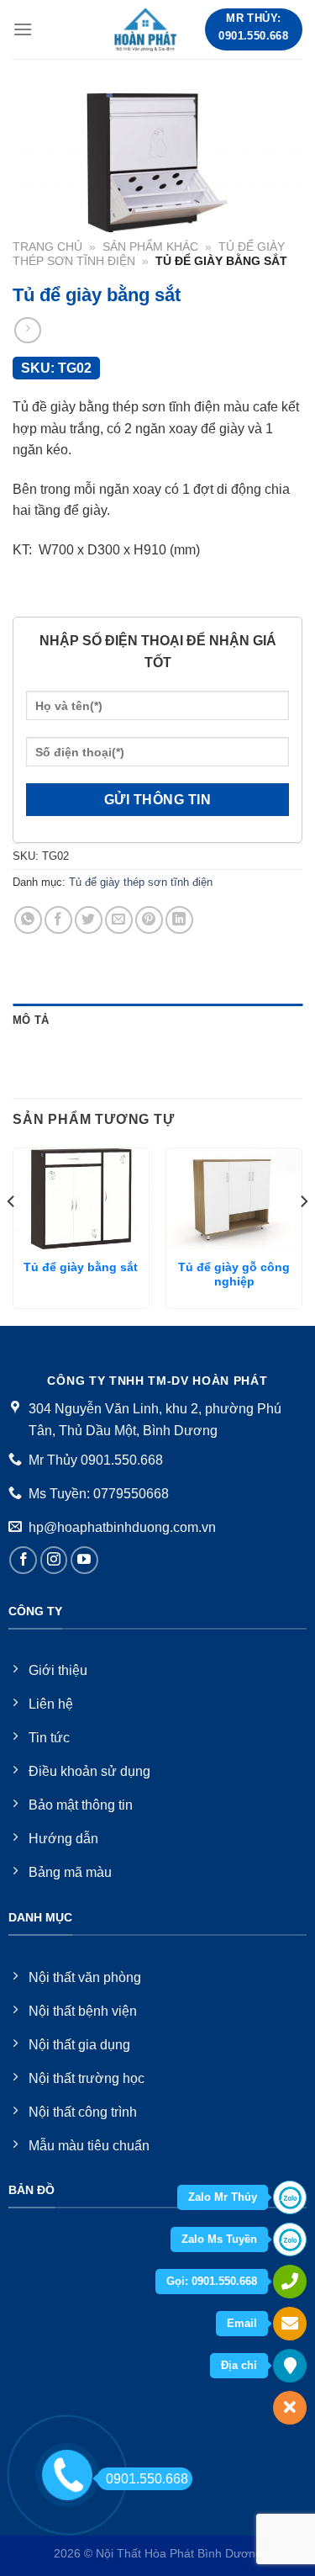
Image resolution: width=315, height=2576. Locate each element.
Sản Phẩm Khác (150, 247)
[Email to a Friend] (119, 920)
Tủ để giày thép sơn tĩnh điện (141, 882)
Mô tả (31, 1020)
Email (242, 2323)
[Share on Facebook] (58, 920)
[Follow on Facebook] (23, 1560)
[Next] (303, 1235)
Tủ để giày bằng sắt (81, 1267)
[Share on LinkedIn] (179, 920)
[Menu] (23, 29)
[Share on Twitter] (89, 920)
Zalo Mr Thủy (223, 2197)
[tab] (157, 1020)
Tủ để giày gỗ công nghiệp (234, 1275)
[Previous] (12, 1235)
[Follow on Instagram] (54, 1560)
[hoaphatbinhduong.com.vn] (146, 29)
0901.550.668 (147, 2479)
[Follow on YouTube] (84, 1560)
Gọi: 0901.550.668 (212, 2281)
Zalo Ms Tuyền (219, 2239)
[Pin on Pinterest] (149, 920)
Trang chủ (47, 247)
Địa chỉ (239, 2365)
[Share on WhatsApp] (28, 920)
